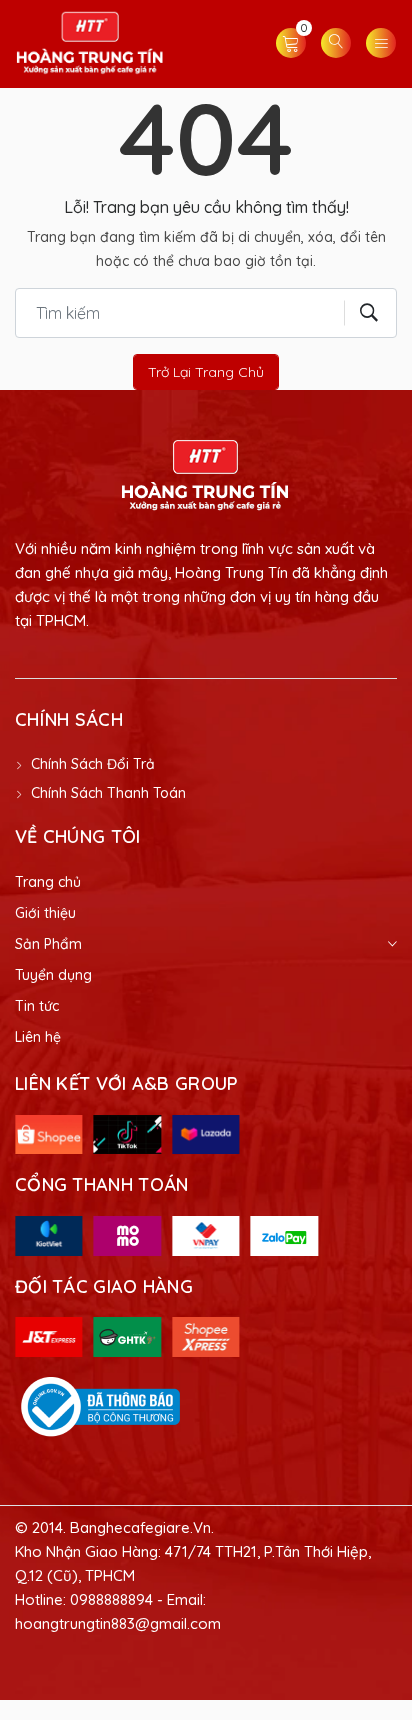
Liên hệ (38, 1037)
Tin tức (37, 1006)
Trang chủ (48, 882)
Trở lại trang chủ (206, 372)
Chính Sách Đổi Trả (93, 764)
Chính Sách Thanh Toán (108, 793)
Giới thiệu (45, 913)
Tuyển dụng (53, 975)
